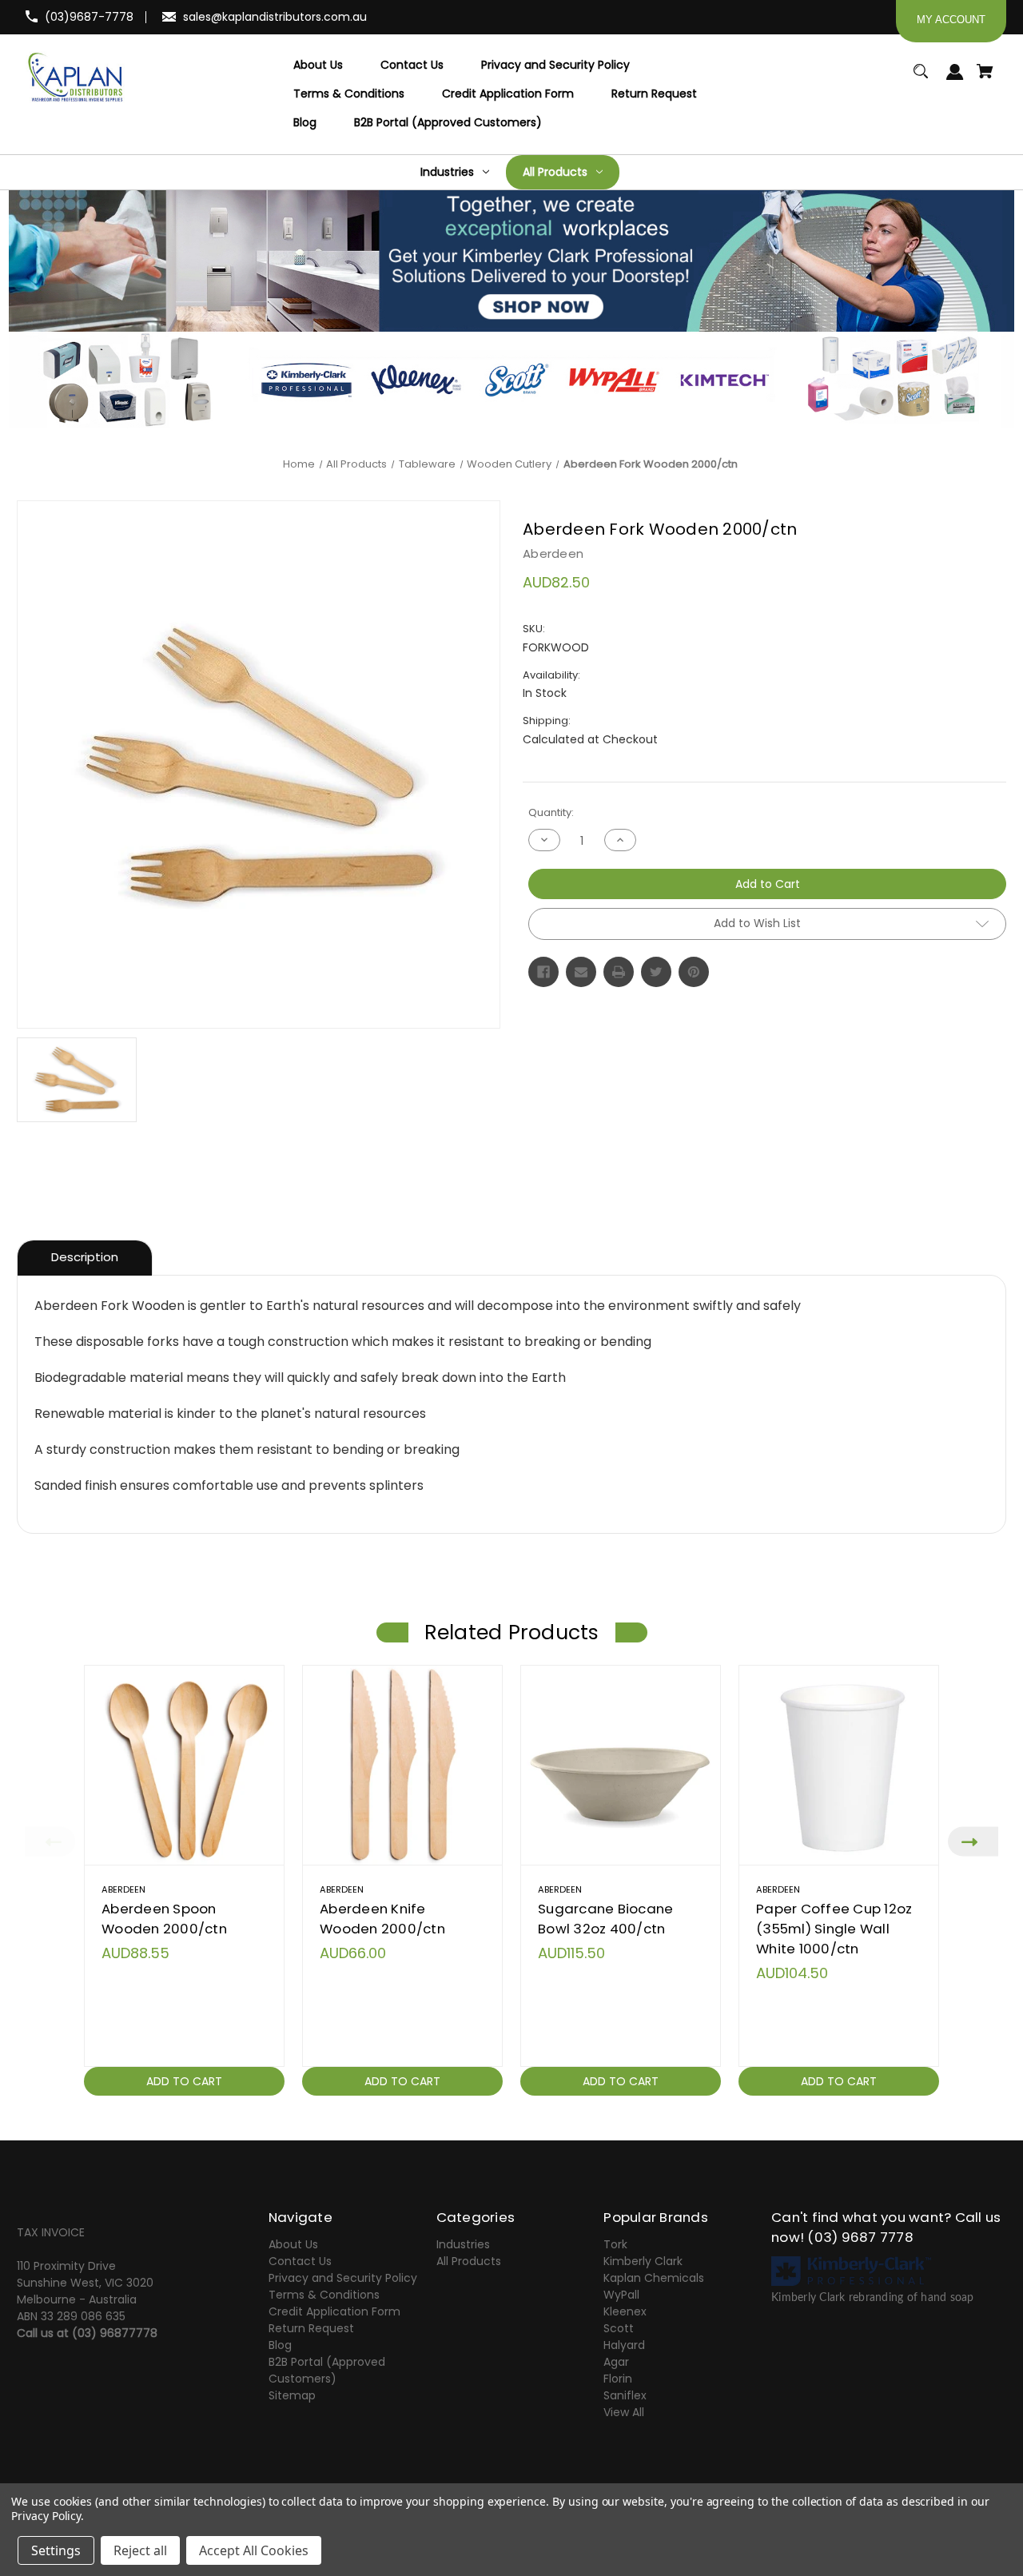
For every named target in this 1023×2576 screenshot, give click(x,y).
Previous (50, 1841)
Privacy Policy (46, 2516)
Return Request (311, 2328)
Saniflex (625, 2395)
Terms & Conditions (324, 2295)
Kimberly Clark (643, 2261)
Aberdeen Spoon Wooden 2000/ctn (164, 1919)
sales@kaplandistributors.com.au (275, 17)
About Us (293, 2244)
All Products (469, 2261)
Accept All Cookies (254, 2550)
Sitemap (292, 2395)
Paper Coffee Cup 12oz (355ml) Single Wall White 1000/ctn (834, 1929)
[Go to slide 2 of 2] (574, 2114)
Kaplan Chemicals (654, 2278)
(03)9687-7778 (89, 17)
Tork (615, 2244)
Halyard (624, 2345)
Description (85, 1257)
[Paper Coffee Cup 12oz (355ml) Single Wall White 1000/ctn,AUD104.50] (839, 1765)
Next (973, 1841)
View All (624, 2412)
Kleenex (625, 2311)
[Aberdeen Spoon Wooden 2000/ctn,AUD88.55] (184, 1765)
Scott (619, 2328)
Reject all (140, 2550)
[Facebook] (543, 972)
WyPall (621, 2295)
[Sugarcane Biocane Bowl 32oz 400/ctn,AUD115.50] (621, 1765)
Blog (280, 2345)
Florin (618, 2379)
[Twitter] (656, 972)
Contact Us (300, 2261)
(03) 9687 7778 (860, 2237)
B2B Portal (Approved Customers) (327, 2370)
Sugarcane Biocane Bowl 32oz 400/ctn (605, 1919)
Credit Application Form (334, 2311)
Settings (56, 2550)
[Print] (619, 972)
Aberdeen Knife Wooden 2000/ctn (382, 1919)
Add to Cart (184, 2081)
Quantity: (551, 812)
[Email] (581, 972)
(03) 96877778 (115, 2333)
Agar (616, 2362)
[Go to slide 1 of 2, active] (550, 2114)
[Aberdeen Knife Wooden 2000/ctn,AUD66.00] (402, 1765)
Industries (463, 2244)
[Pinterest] (694, 972)
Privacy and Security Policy (343, 2278)
